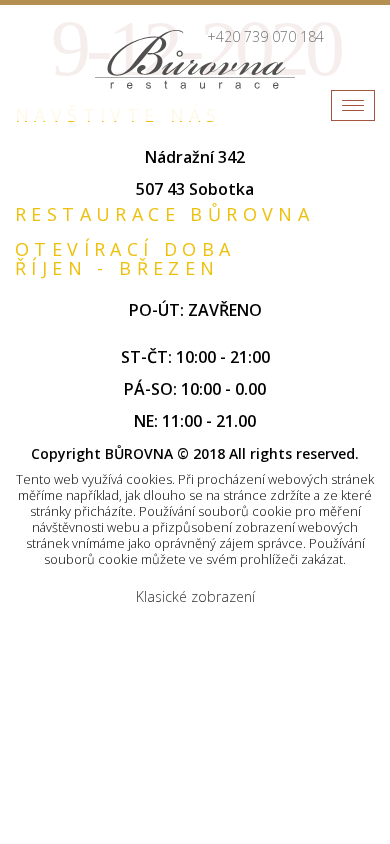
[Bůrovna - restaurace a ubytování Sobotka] (195, 59)
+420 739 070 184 (265, 36)
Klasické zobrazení (195, 596)
